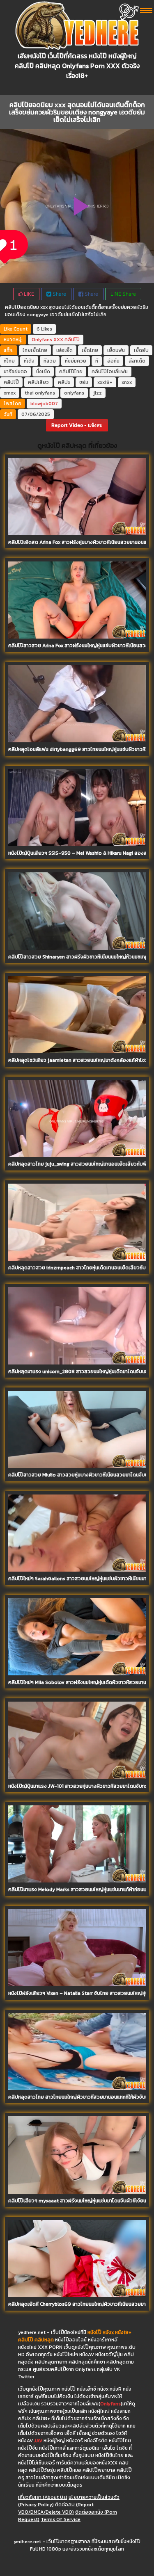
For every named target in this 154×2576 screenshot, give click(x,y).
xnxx (127, 382)
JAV (38, 2441)
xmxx (10, 393)
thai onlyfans (40, 393)
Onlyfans (42, 340)
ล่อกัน (113, 361)
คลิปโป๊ (72, 340)
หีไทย (9, 361)
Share (59, 294)
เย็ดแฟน (116, 350)
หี (97, 361)
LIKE (28, 294)
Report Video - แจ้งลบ (77, 425)
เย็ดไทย (90, 350)
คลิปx (64, 382)
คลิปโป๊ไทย (71, 372)
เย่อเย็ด (64, 350)
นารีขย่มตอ (15, 372)
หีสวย (50, 361)
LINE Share (123, 294)
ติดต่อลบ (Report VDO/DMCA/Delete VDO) (56, 2508)
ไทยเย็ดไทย (35, 350)
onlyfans (74, 393)
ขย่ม (84, 382)
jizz (98, 393)
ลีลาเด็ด (137, 361)
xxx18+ (105, 382)
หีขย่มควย (76, 361)
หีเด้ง (29, 361)
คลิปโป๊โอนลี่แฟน (110, 372)
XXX (58, 340)
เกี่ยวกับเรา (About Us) (43, 2497)
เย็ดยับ (141, 350)
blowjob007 (44, 404)
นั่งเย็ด (43, 372)
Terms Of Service (61, 2519)
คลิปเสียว (38, 382)
